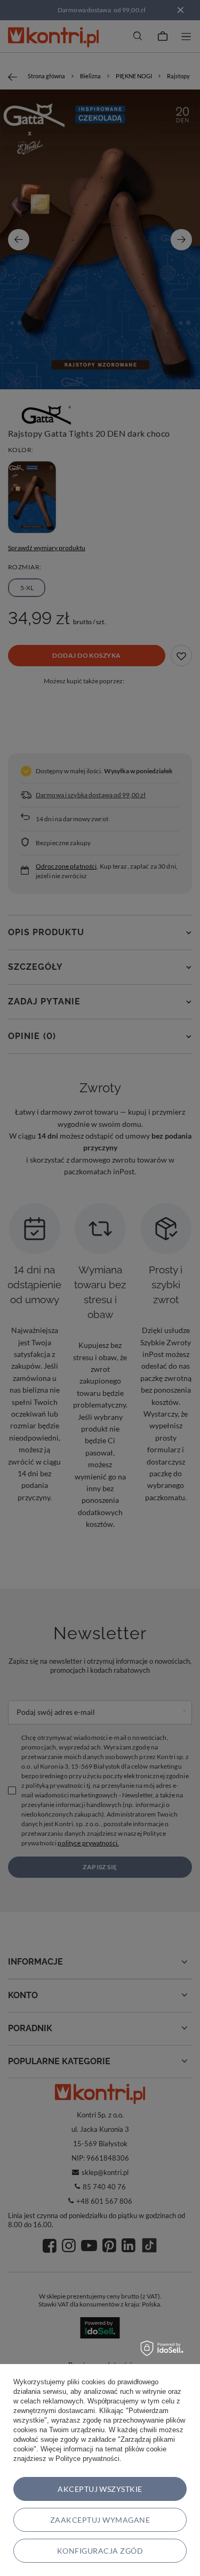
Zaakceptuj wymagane (100, 2520)
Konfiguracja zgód (100, 2551)
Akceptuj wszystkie (100, 2489)
